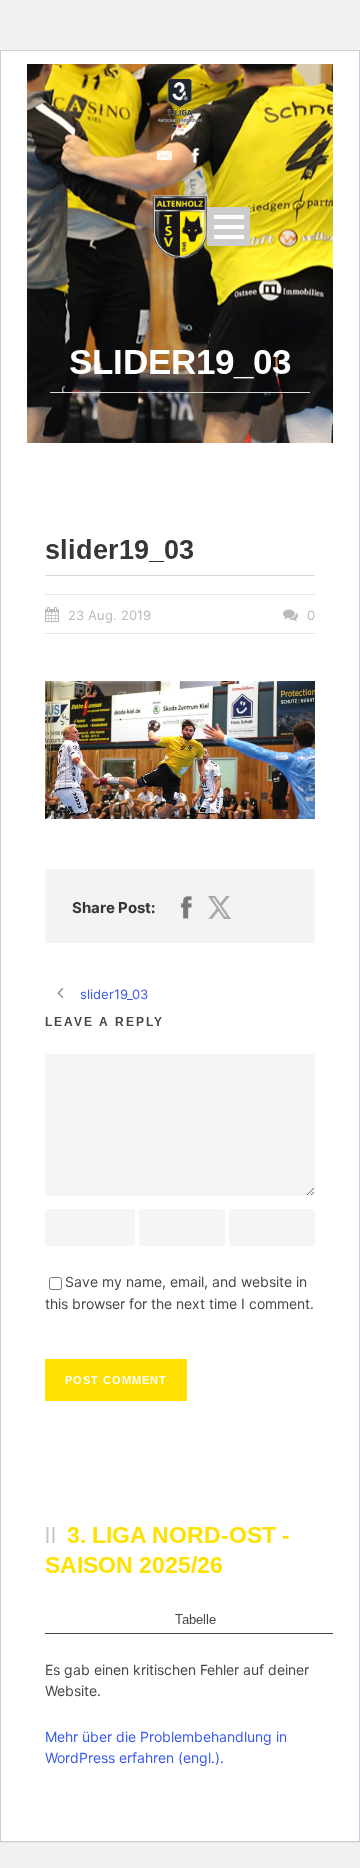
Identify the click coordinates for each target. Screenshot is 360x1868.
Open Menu (228, 226)
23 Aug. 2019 (109, 615)
